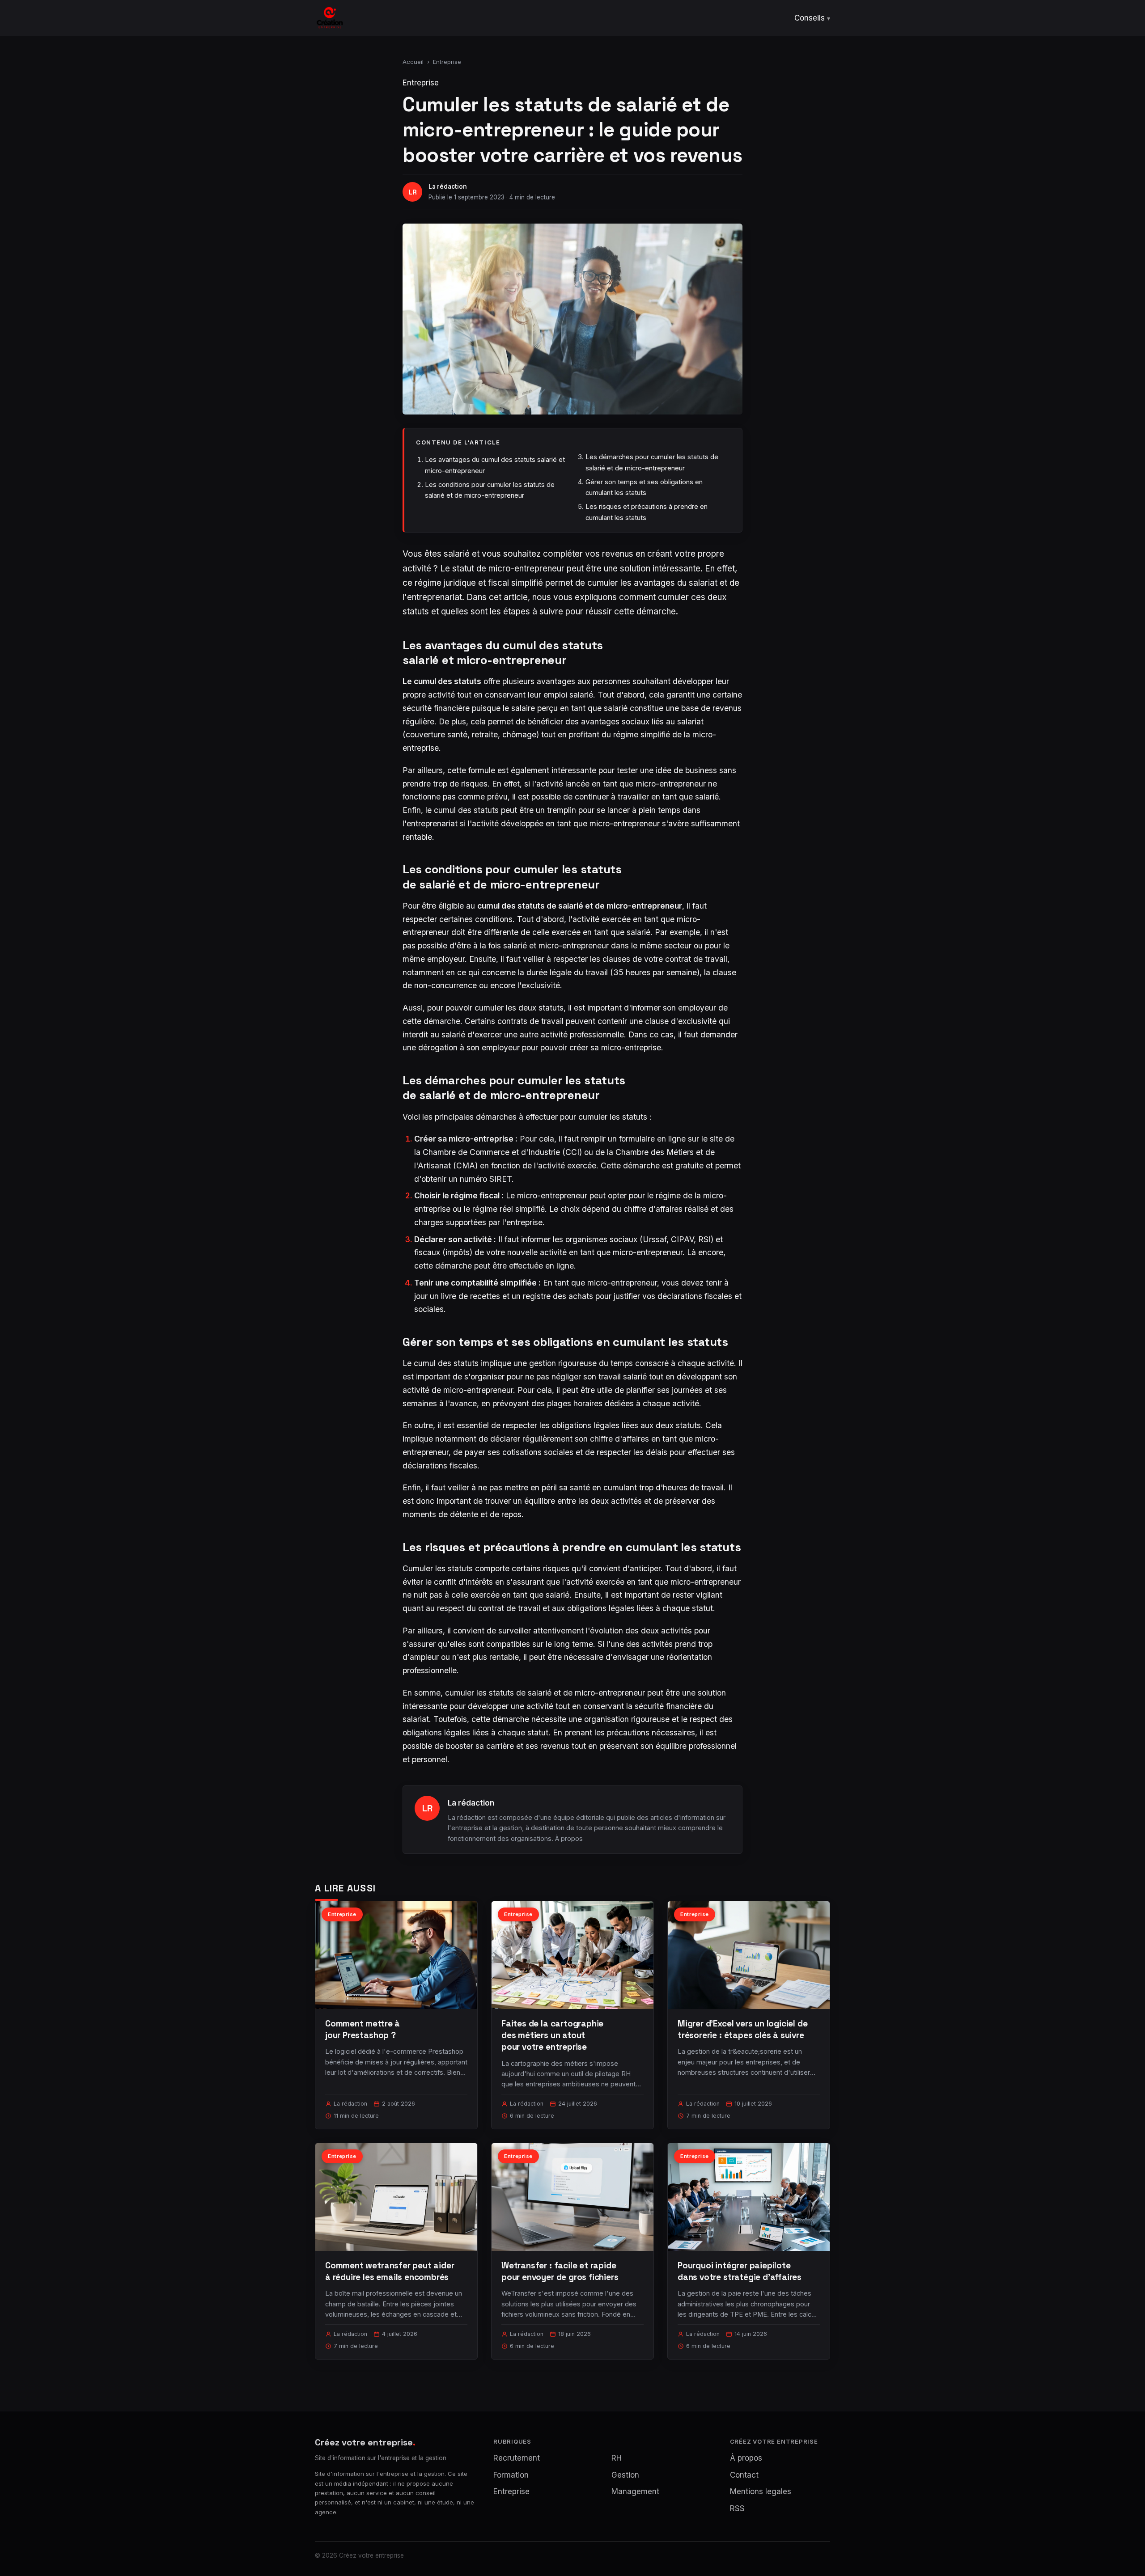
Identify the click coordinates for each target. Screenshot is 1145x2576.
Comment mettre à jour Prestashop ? (363, 2029)
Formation (511, 2475)
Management (635, 2491)
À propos (569, 1838)
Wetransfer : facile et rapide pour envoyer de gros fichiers (560, 2271)
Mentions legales (761, 2491)
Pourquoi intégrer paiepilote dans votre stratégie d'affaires (740, 2271)
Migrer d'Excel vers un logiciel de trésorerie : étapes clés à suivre (743, 2029)
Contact (744, 2475)
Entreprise (447, 62)
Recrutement (517, 2458)
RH (617, 2458)
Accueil (413, 62)
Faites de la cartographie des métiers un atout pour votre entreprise (552, 2035)
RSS (737, 2508)
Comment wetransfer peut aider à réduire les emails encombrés (390, 2271)
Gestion (625, 2475)
